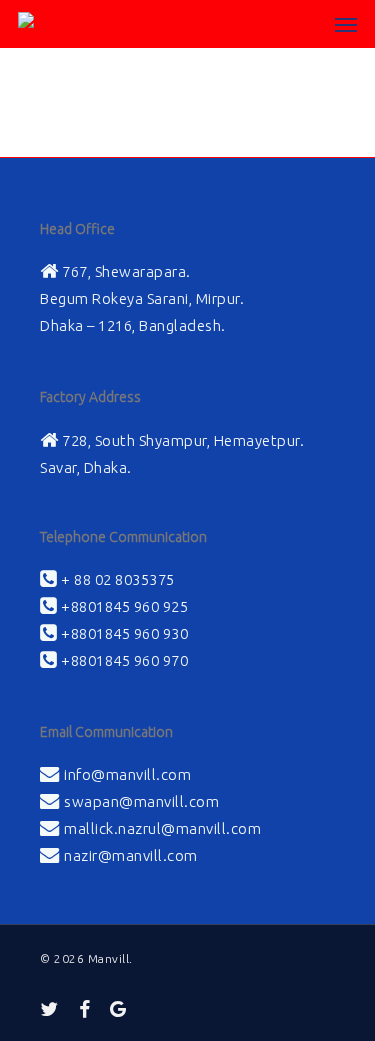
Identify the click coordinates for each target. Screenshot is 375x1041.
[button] (346, 24)
